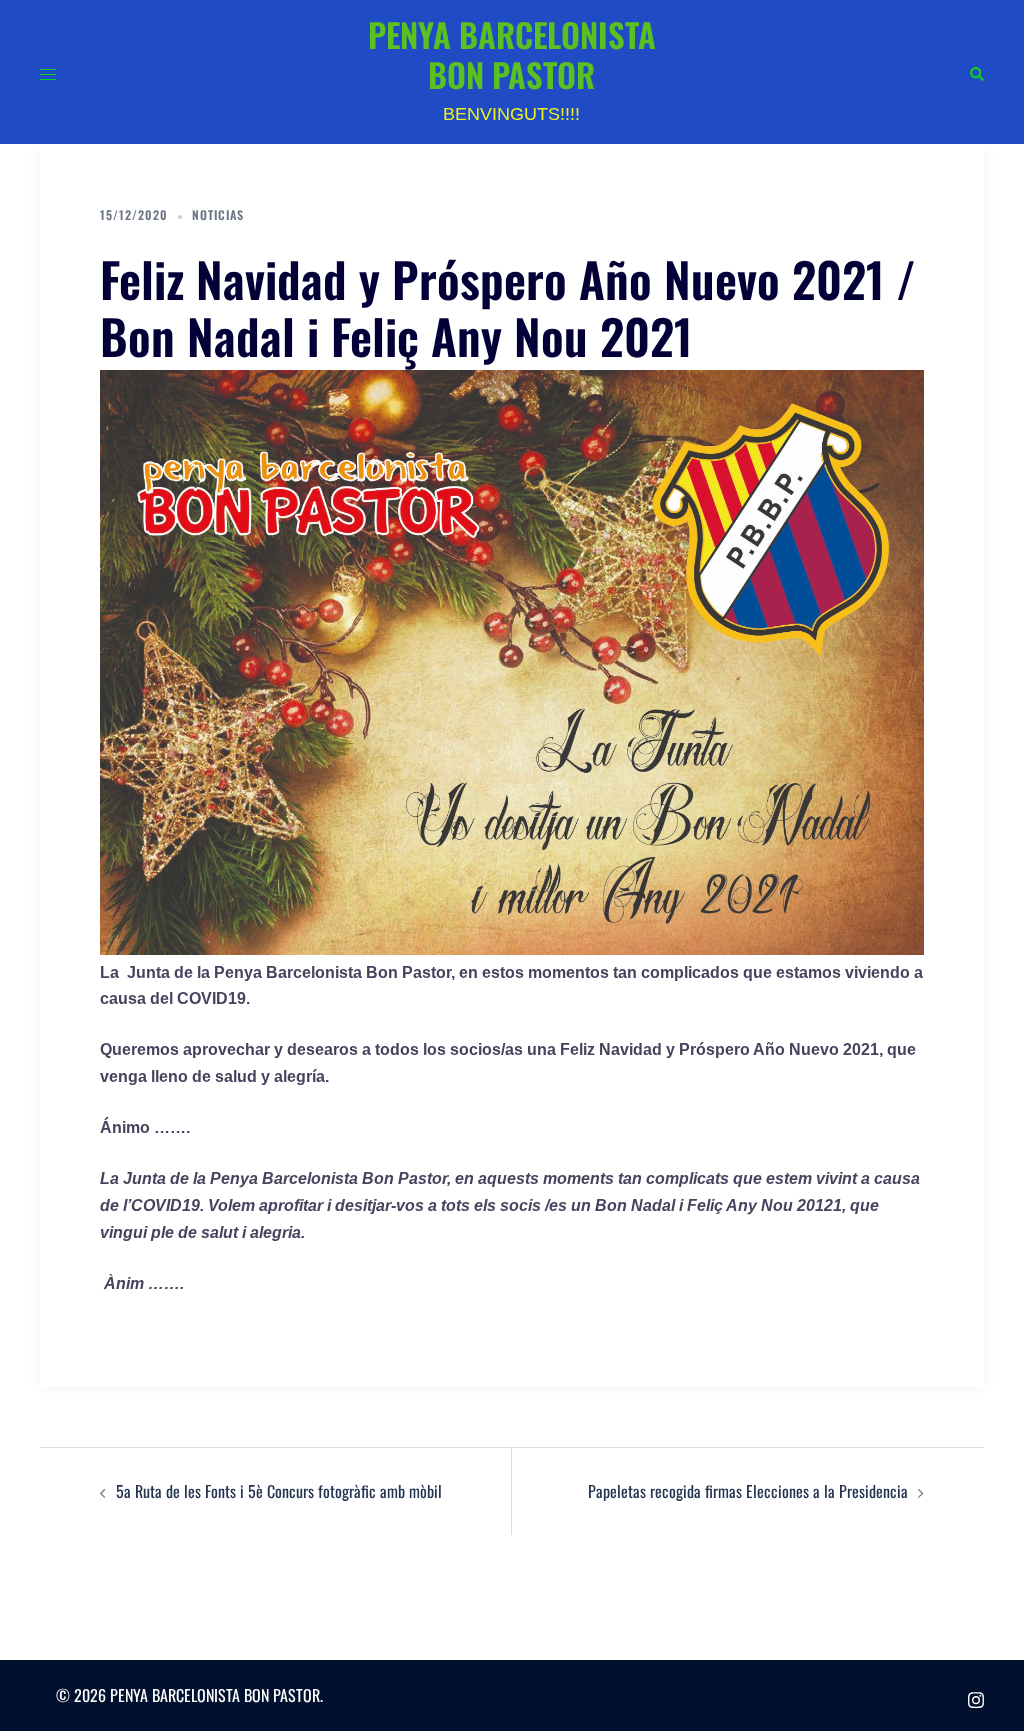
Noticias (218, 214)
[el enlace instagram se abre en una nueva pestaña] (976, 1695)
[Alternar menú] (48, 72)
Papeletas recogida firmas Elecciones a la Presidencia (748, 1491)
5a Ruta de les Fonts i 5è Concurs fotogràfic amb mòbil (279, 1491)
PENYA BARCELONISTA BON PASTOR (512, 54)
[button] (976, 72)
